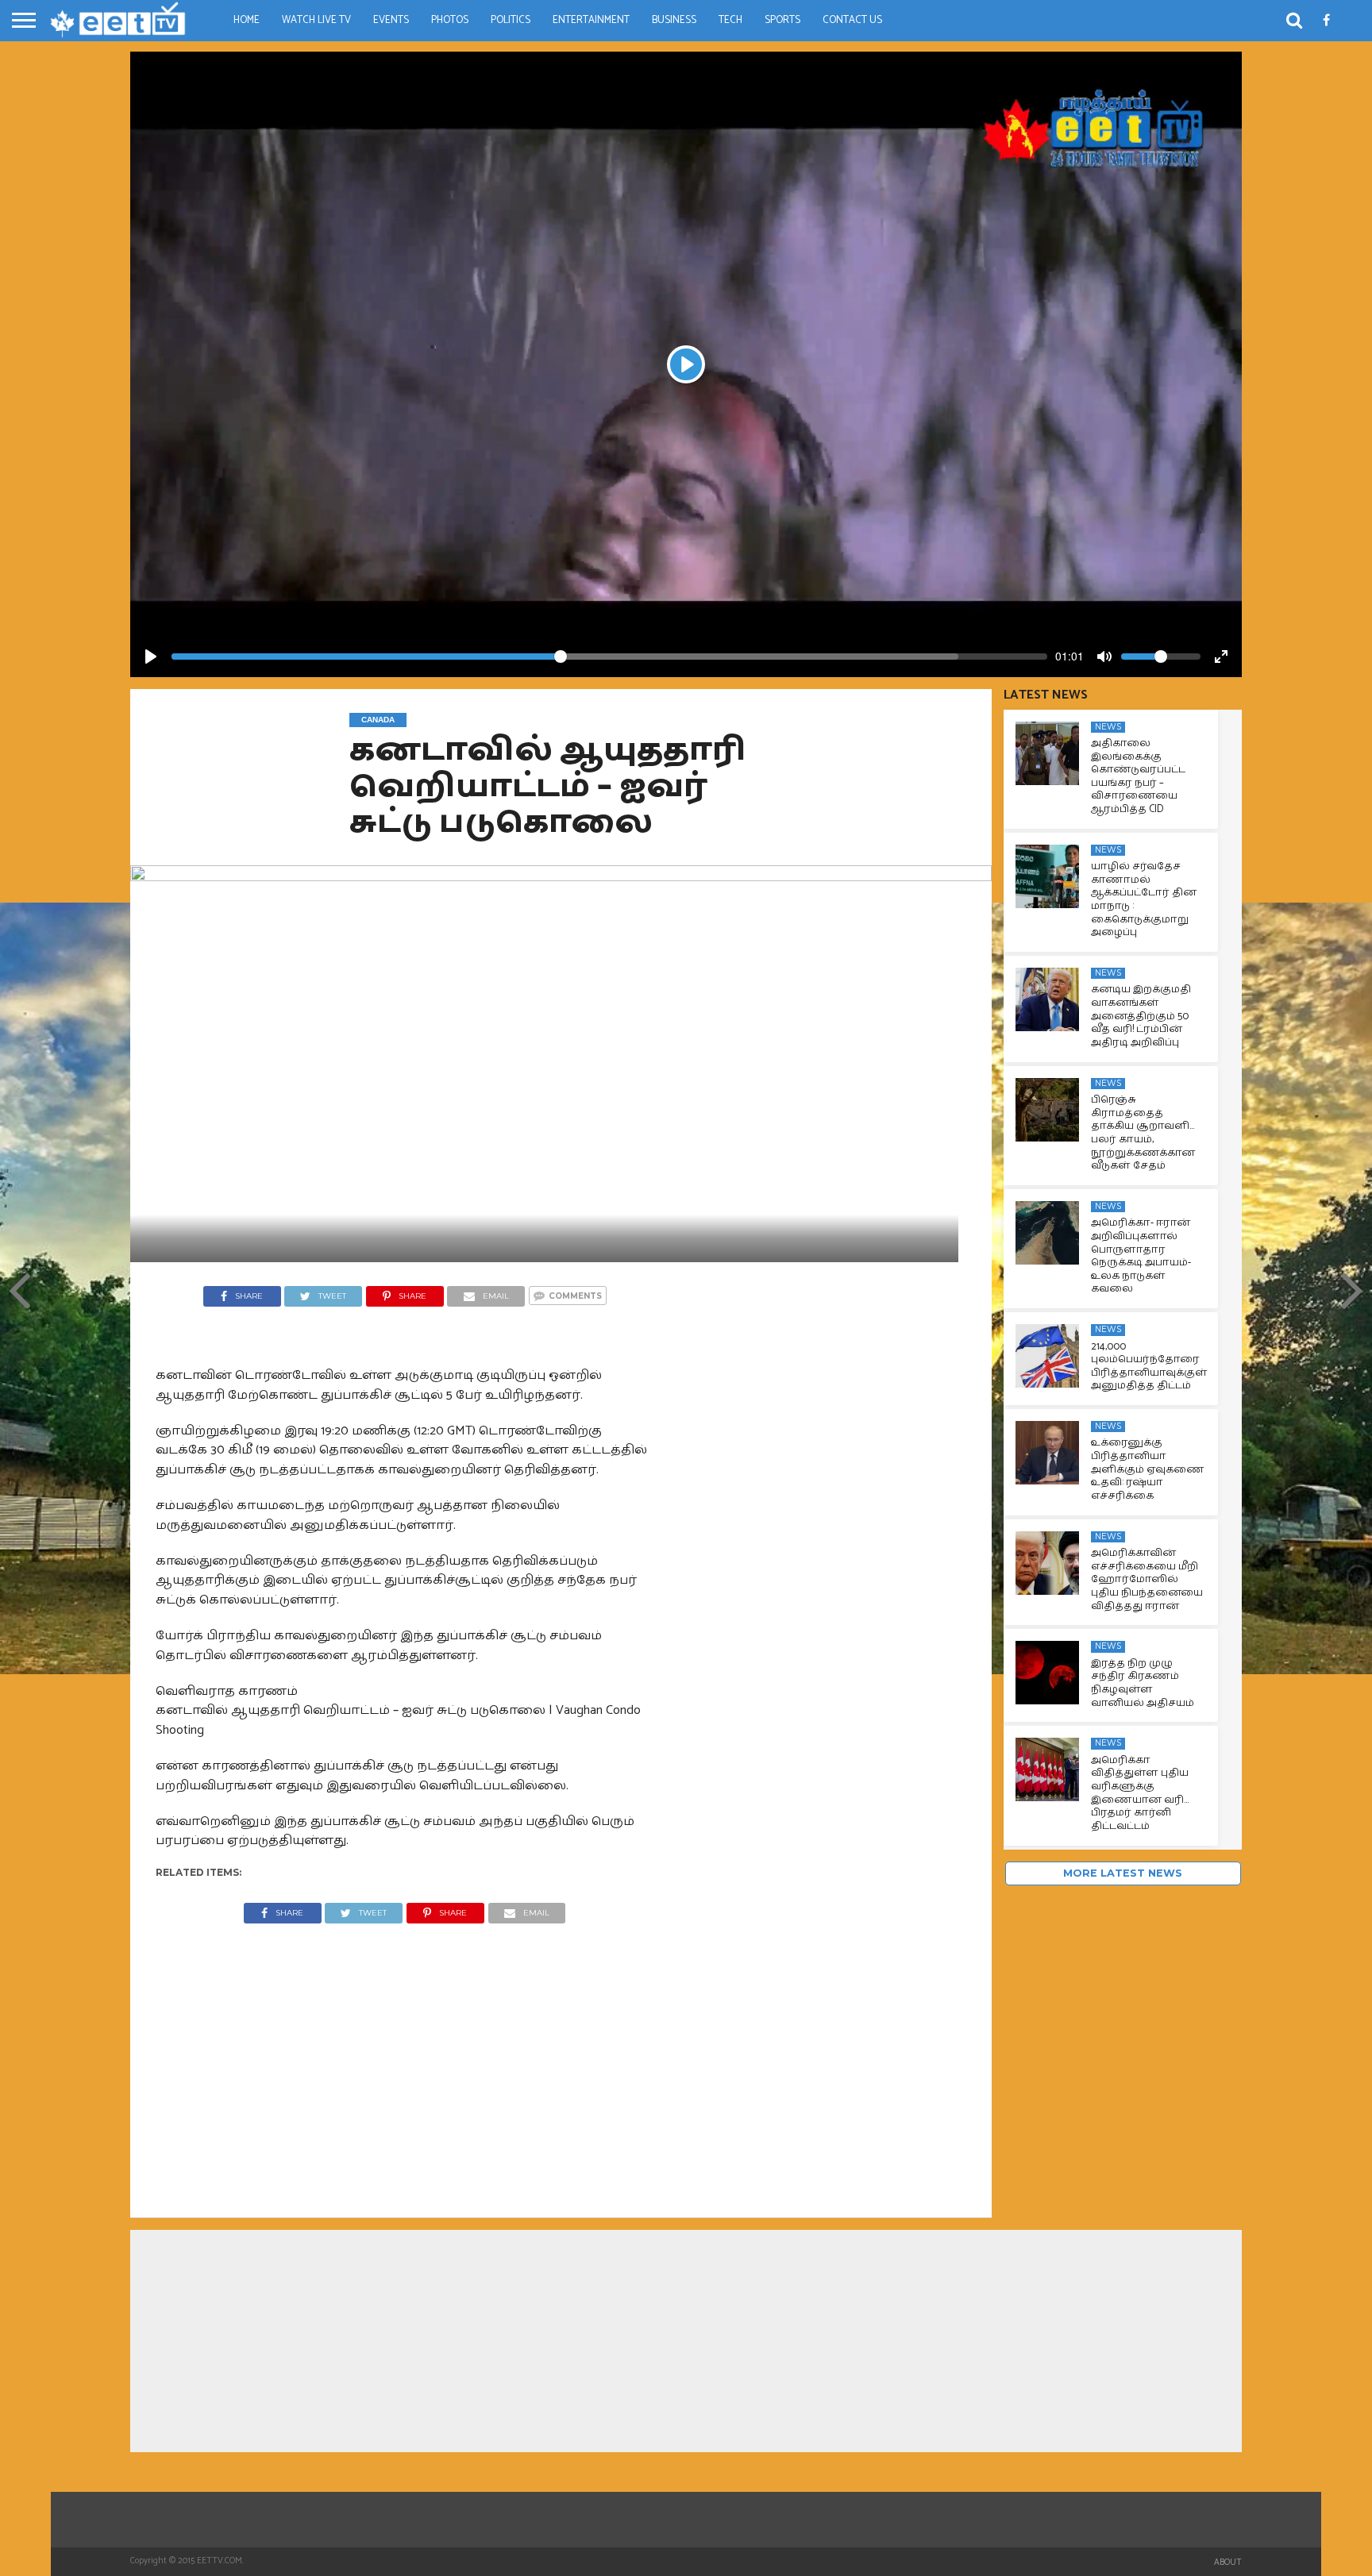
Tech (730, 20)
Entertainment (591, 20)
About (1228, 2563)
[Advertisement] (405, 2058)
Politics (511, 20)
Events (391, 20)
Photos (450, 20)
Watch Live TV (316, 20)
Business (674, 20)
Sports (782, 20)
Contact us (852, 20)
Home (247, 20)
